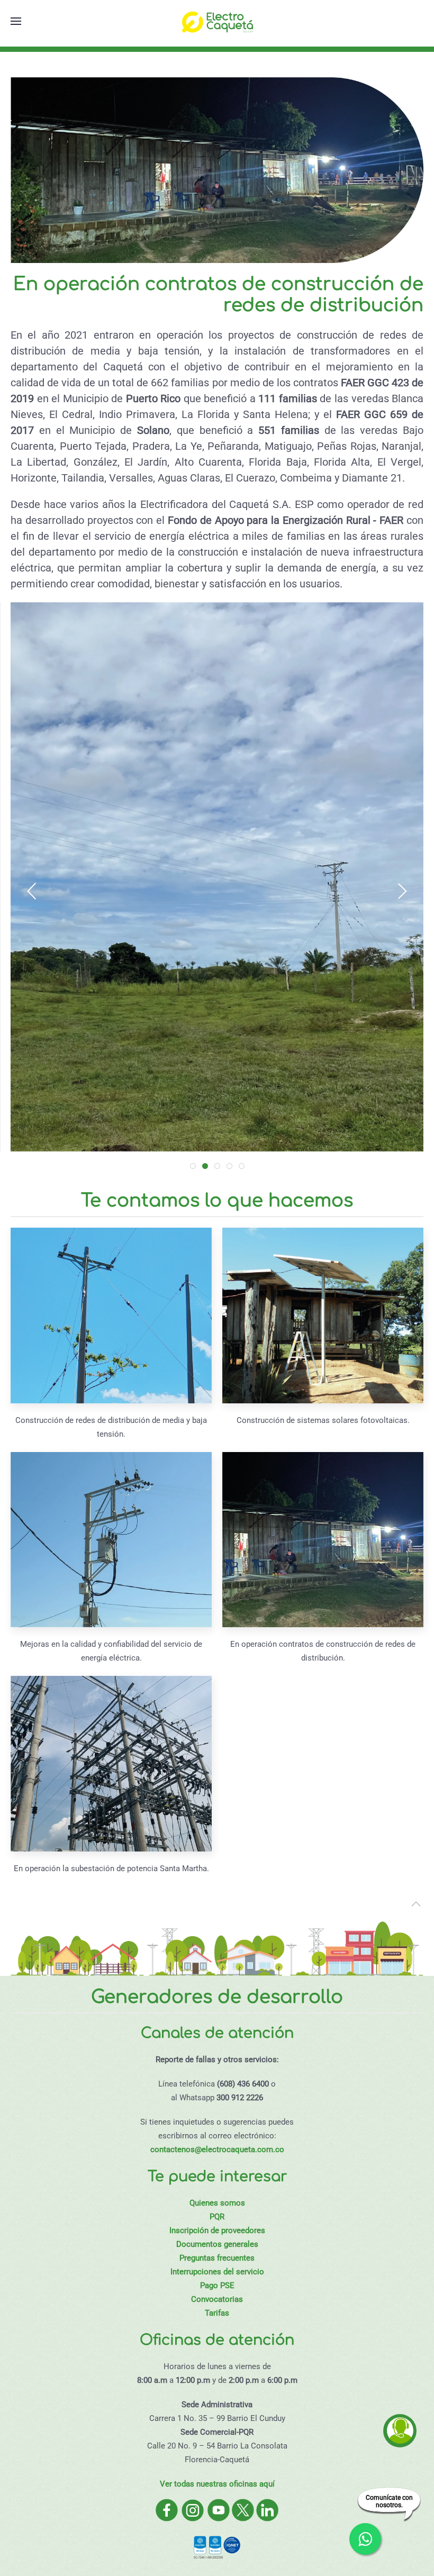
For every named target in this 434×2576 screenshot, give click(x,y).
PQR (217, 2217)
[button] (16, 21)
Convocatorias (217, 2299)
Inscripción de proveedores (217, 2230)
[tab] (193, 1166)
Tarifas (217, 2313)
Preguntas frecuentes (217, 2258)
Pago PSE (217, 2285)
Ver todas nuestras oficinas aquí (217, 2484)
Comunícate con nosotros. (389, 2501)
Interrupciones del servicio (217, 2272)
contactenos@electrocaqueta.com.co (217, 2149)
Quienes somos (217, 2203)
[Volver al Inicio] (217, 21)
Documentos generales (217, 2244)
